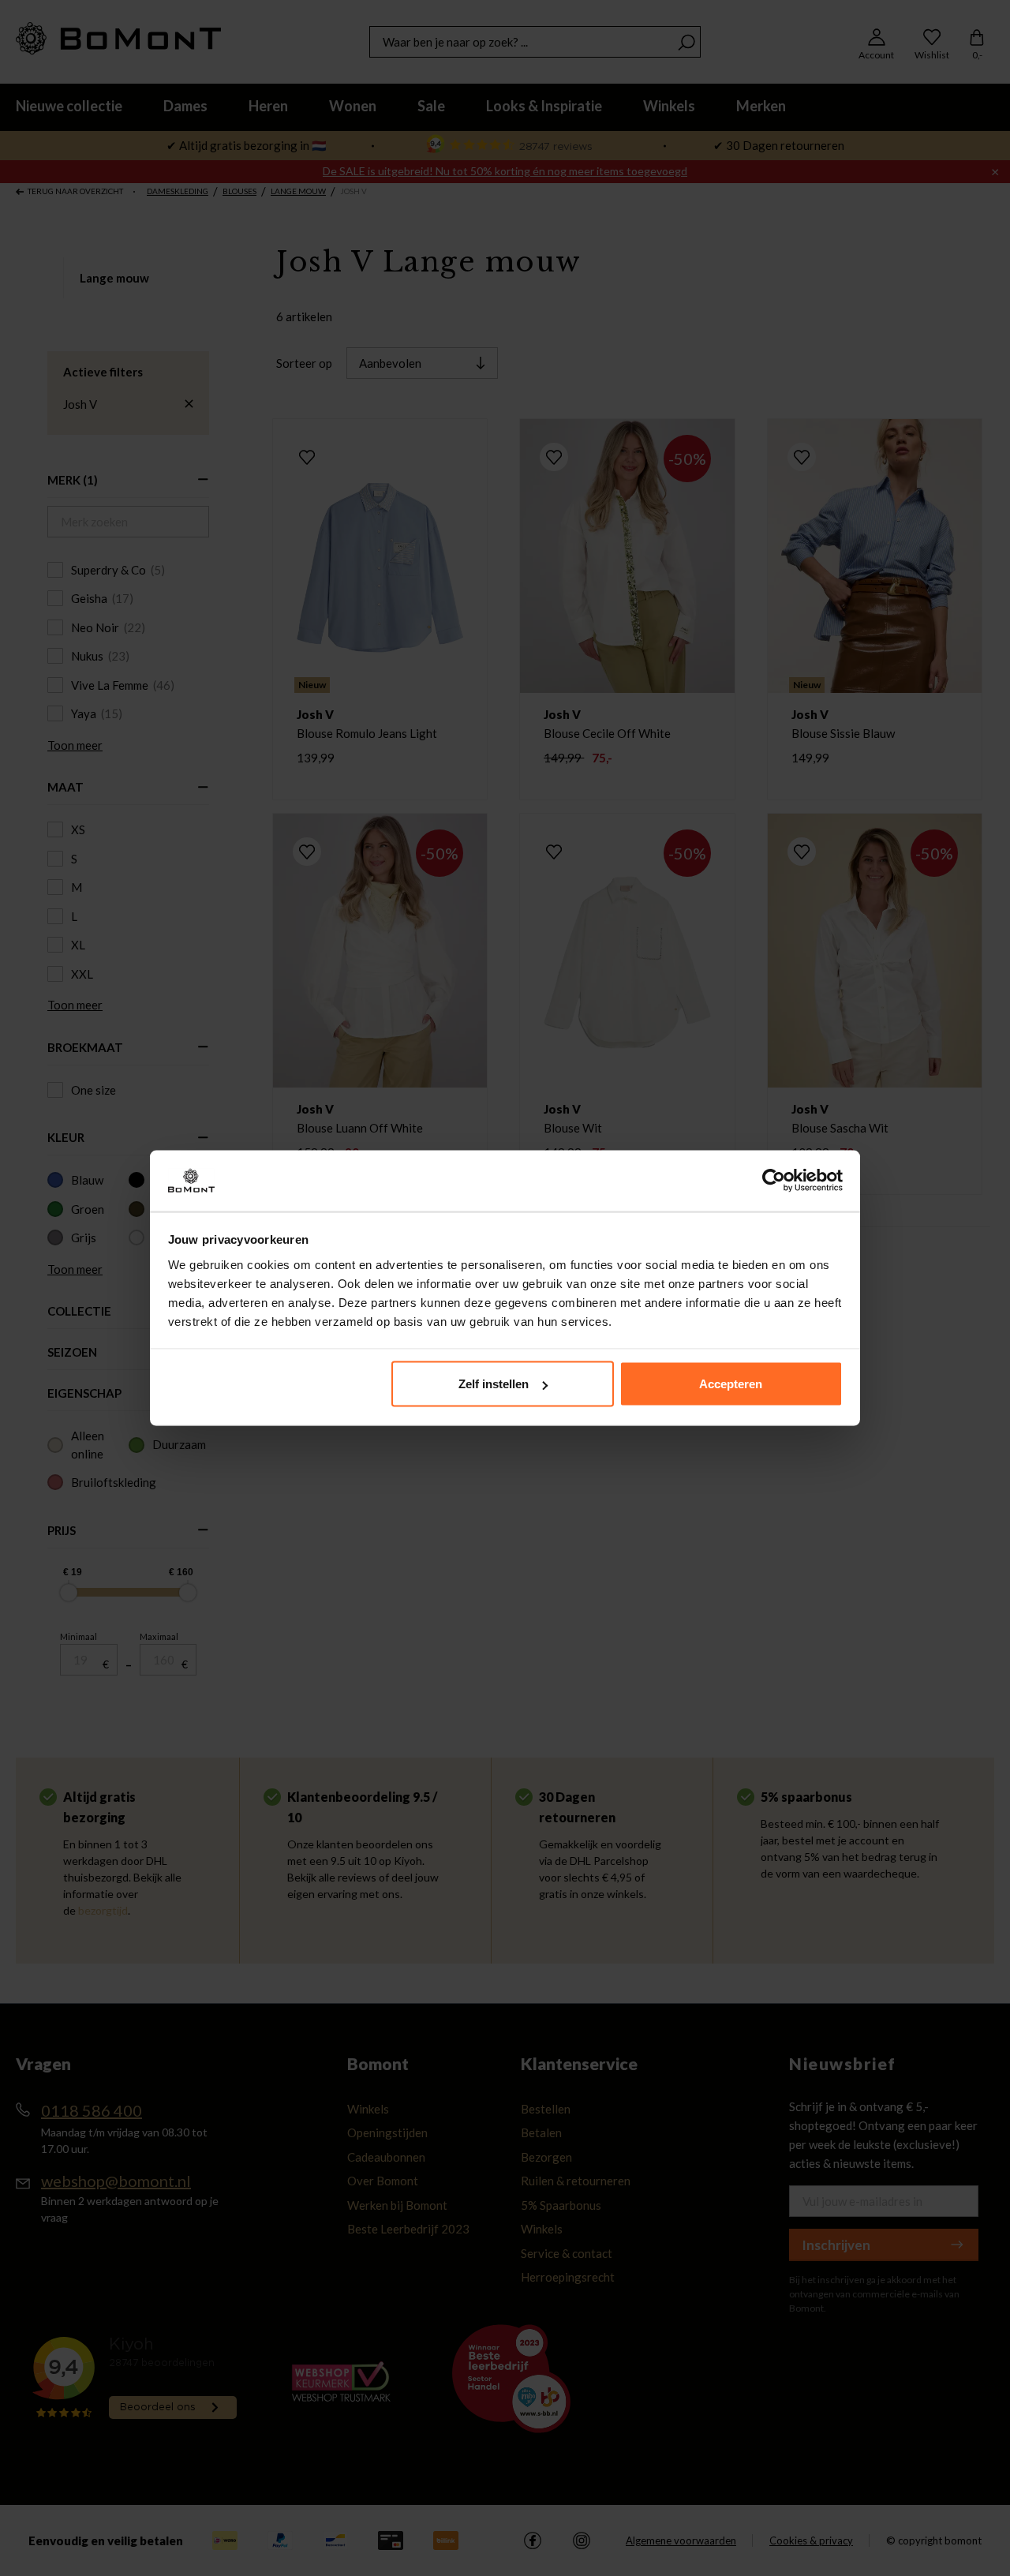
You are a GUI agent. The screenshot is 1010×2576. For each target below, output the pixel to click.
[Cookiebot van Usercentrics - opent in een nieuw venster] (774, 1181)
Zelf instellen (494, 1384)
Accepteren (731, 1384)
